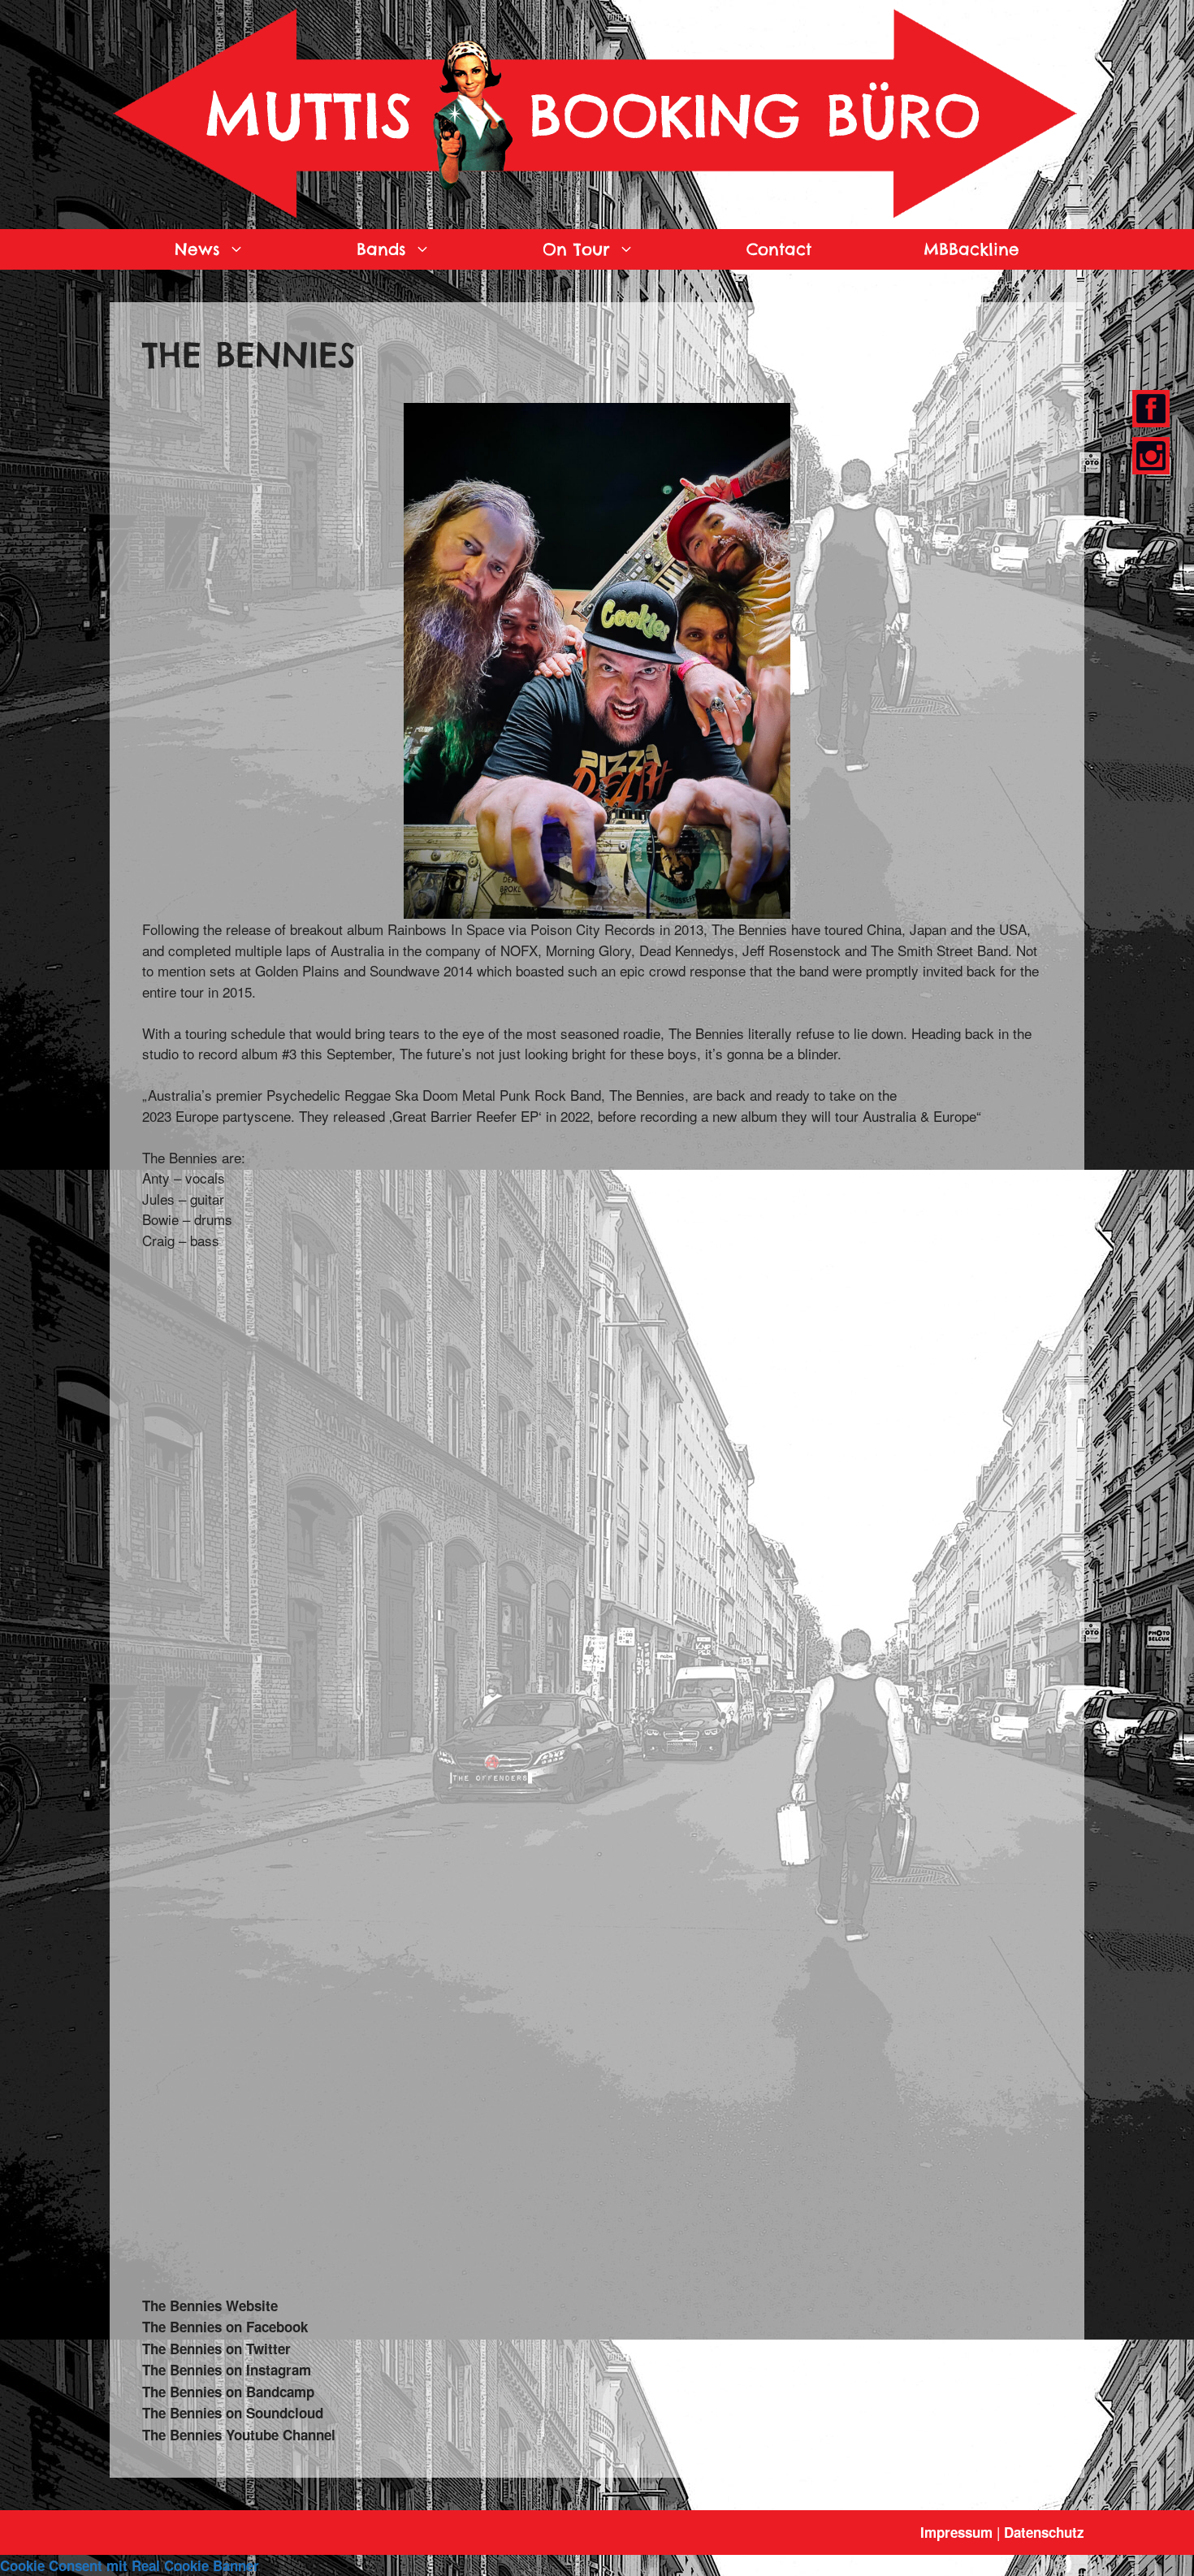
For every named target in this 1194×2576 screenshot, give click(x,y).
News (197, 249)
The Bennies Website (210, 2305)
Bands (381, 249)
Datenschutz (1044, 2532)
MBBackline (971, 249)
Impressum (956, 2532)
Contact (779, 249)
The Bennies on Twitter (216, 2349)
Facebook (1148, 409)
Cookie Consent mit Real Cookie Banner (130, 2565)
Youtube (1151, 456)
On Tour (576, 249)
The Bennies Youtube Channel (239, 2435)
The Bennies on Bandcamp (228, 2392)
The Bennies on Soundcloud (233, 2413)
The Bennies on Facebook (225, 2327)
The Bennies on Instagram (227, 2370)
